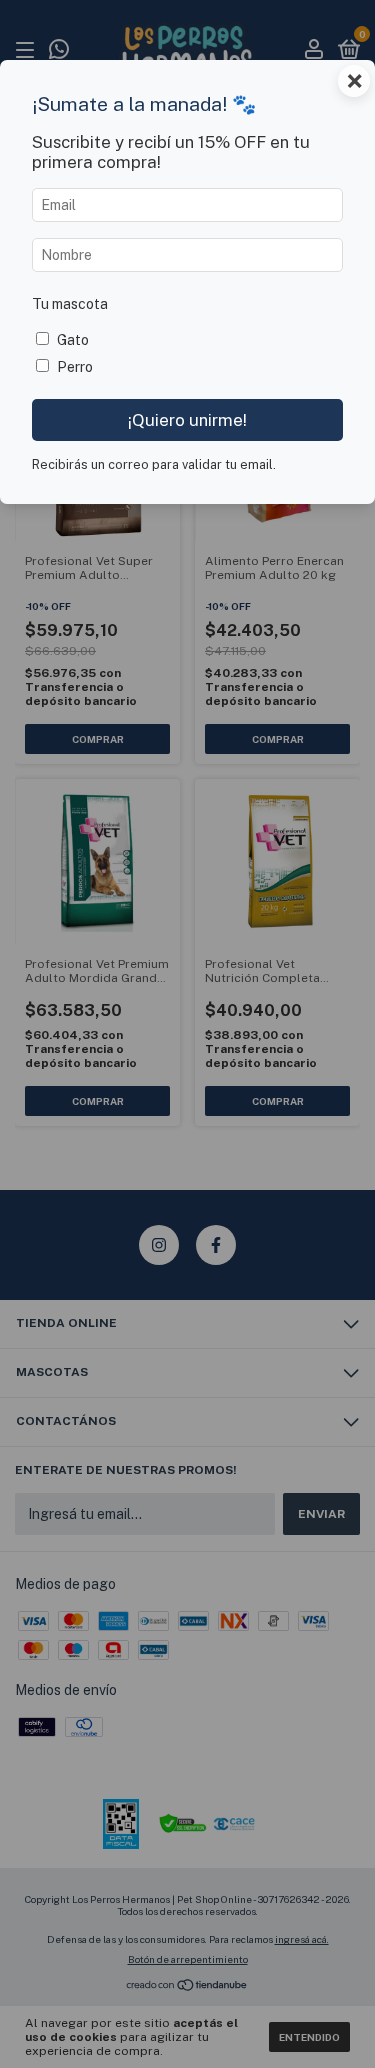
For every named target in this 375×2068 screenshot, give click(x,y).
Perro (75, 367)
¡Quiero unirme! (187, 420)
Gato (73, 340)
